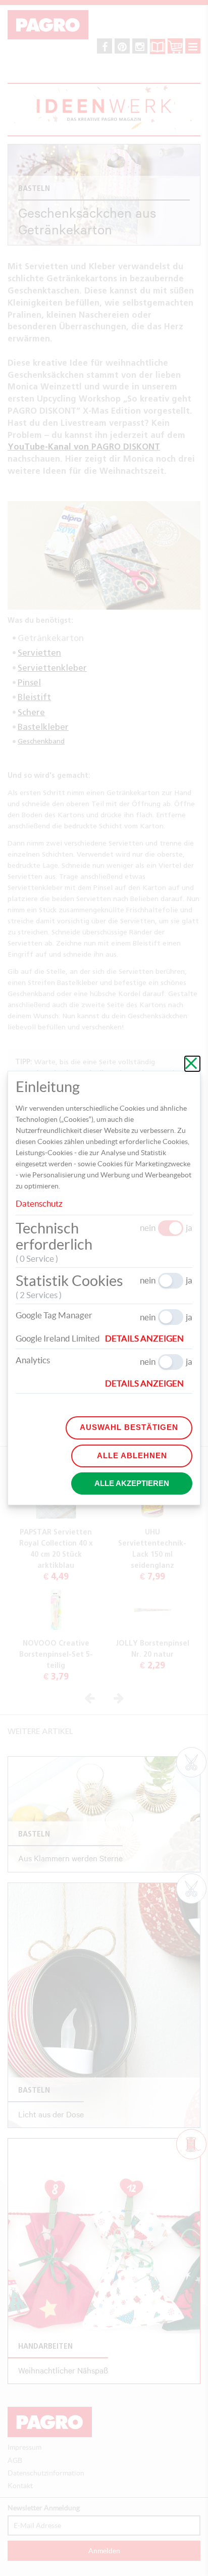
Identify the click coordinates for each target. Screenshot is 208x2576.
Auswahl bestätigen (129, 1427)
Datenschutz (39, 1203)
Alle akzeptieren (132, 1483)
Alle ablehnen (132, 1455)
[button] (149, 1339)
